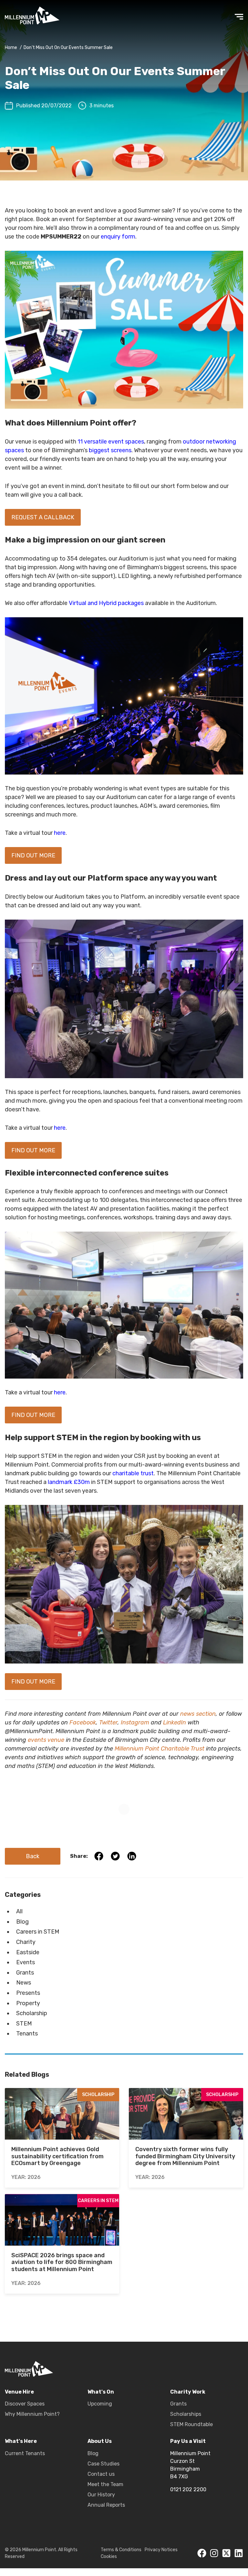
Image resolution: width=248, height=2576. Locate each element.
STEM (24, 2024)
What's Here (21, 2441)
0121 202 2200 (188, 2489)
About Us (100, 2441)
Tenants (27, 2034)
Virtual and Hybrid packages (106, 603)
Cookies (109, 2556)
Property (28, 2003)
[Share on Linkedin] (129, 1856)
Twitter (108, 1722)
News (24, 1983)
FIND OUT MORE (33, 855)
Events (26, 1962)
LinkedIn (175, 1722)
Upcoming (100, 2404)
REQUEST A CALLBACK (43, 517)
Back (33, 1856)
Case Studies (103, 2464)
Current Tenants (25, 2453)
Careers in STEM (38, 1932)
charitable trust (133, 1473)
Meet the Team (105, 2484)
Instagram (135, 1722)
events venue (46, 1740)
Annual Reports (106, 2505)
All (19, 1911)
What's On (101, 2392)
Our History (101, 2495)
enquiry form (118, 237)
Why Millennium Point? (32, 2414)
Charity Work (188, 2392)
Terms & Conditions (121, 2550)
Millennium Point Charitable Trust (160, 1749)
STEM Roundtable (191, 2424)
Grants (25, 1973)
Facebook (83, 1722)
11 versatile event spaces (111, 442)
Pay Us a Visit (188, 2441)
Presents (28, 1993)
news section (198, 1714)
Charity (26, 1942)
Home (11, 48)
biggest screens (110, 450)
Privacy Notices (161, 2550)
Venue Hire (19, 2392)
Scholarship (32, 2013)
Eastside (28, 1952)
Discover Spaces (25, 2404)
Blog (22, 1922)
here (60, 833)
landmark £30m (69, 1482)
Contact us (101, 2474)
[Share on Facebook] (96, 1856)
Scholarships (186, 2414)
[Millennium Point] (29, 2370)
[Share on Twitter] (113, 1856)
